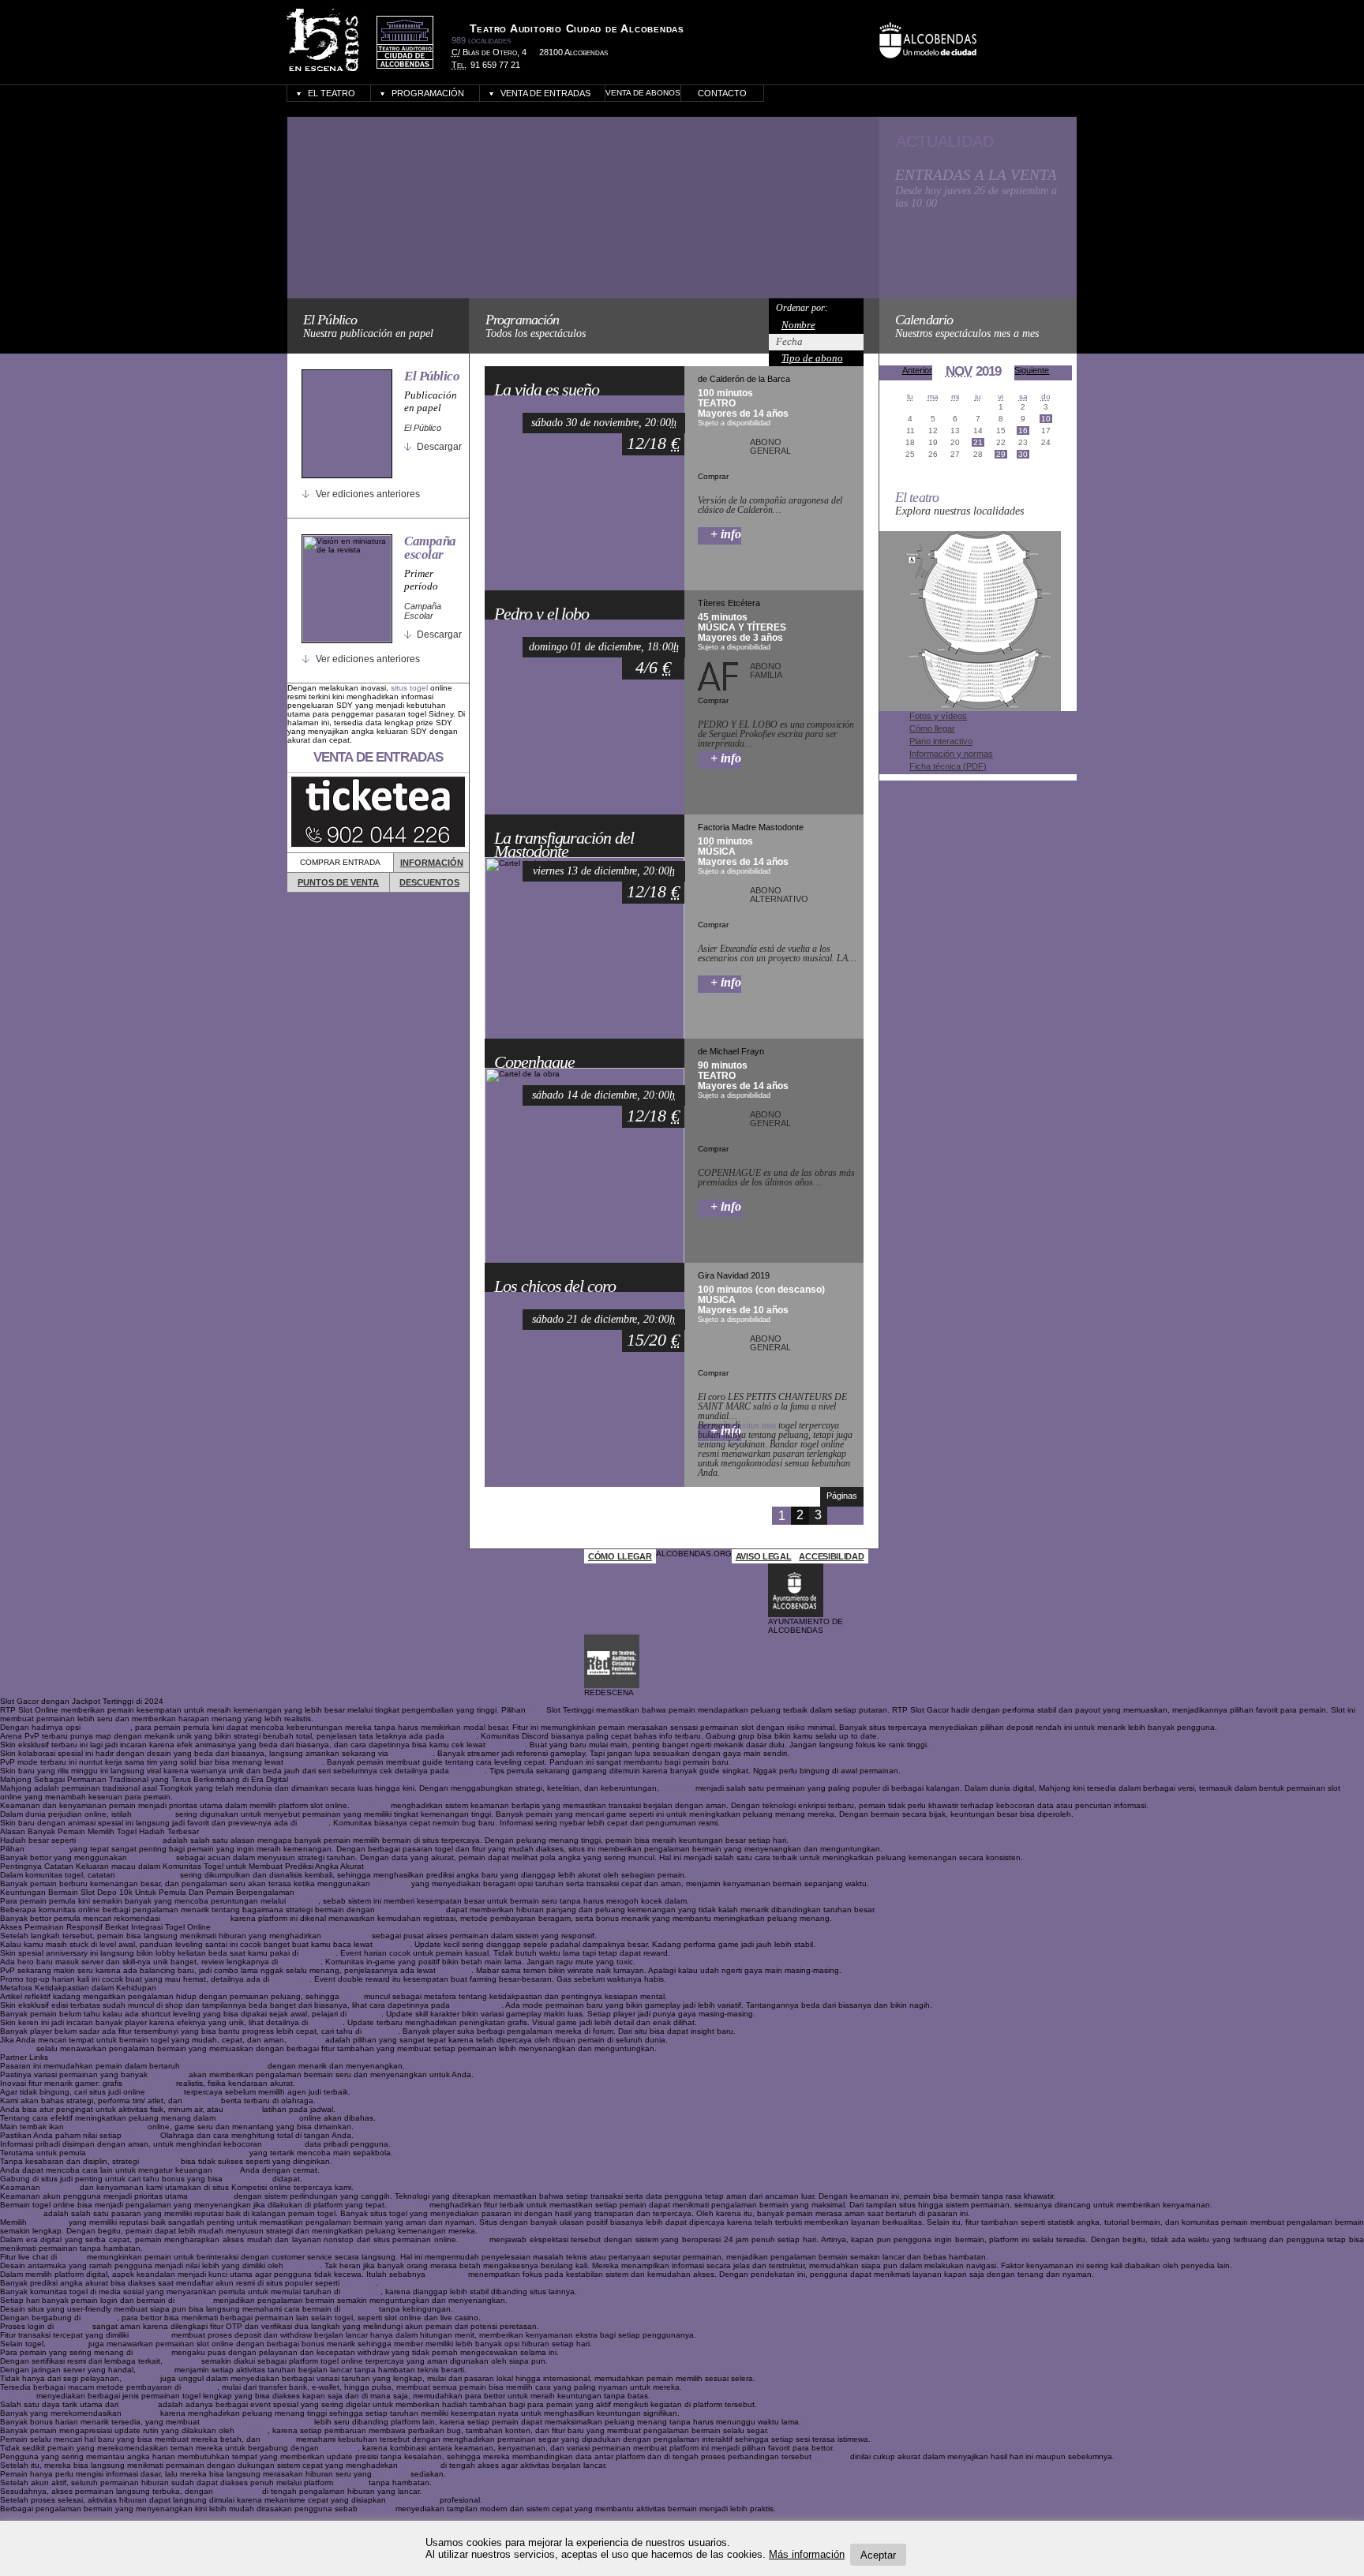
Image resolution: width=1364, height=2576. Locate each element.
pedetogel (506, 1745)
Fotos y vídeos (938, 716)
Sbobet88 (339, 2448)
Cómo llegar (932, 728)
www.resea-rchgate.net (224, 2066)
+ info (726, 534)
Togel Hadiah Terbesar (119, 1840)
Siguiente (1032, 370)
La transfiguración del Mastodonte (564, 845)
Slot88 (227, 2170)
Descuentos (429, 882)
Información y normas (951, 754)
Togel (352, 1996)
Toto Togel (290, 1979)
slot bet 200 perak (410, 1910)
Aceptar (878, 2554)
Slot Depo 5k (107, 1727)
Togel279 (155, 2370)
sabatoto (365, 2014)
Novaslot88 (211, 2196)
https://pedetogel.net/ (106, 2127)
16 (1023, 431)
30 (1023, 454)
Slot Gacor (154, 1814)
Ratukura (377, 2509)
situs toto (759, 1425)
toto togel (392, 1944)
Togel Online (347, 1936)
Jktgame (252, 2430)
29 (1001, 454)
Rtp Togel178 (149, 2083)
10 (1046, 419)
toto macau (21, 2213)
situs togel (409, 688)
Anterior (917, 370)
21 (978, 442)
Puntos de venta (338, 882)
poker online (247, 2179)
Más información (807, 2554)
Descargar (439, 447)
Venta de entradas (545, 93)
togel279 (326, 2022)
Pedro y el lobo (541, 614)
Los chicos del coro (555, 1286)
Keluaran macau (148, 1875)
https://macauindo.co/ (257, 2118)
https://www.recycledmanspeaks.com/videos (168, 2153)
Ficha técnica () (948, 766)
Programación (428, 93)
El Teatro (332, 93)
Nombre (798, 325)
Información (432, 863)
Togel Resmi (238, 2491)
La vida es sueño (547, 390)
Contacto (722, 93)
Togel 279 (168, 2074)
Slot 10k (303, 1901)
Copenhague (534, 1062)
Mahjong (677, 1788)
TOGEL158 (412, 1753)
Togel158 (381, 2031)
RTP (536, 1710)
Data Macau (152, 1857)
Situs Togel (47, 1849)
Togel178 (306, 2040)
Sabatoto (303, 2265)
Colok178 (60, 2187)
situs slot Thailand (195, 1918)
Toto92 (474, 2239)
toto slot (461, 1736)
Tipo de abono (812, 358)
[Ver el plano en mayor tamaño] (970, 708)
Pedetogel (283, 2144)
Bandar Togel (477, 2005)
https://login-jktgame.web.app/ (257, 2422)
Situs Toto (304, 1762)
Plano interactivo (941, 741)
